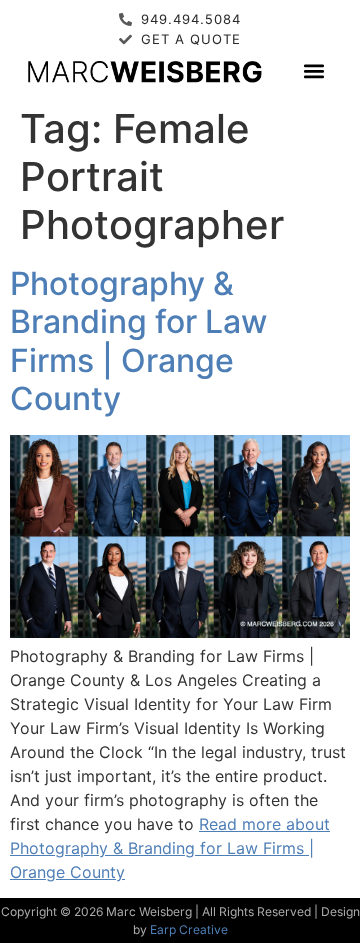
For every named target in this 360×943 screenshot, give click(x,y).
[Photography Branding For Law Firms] (180, 632)
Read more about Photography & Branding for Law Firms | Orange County (170, 848)
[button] (314, 70)
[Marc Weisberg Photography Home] (144, 70)
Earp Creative (189, 929)
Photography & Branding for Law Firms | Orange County (138, 341)
